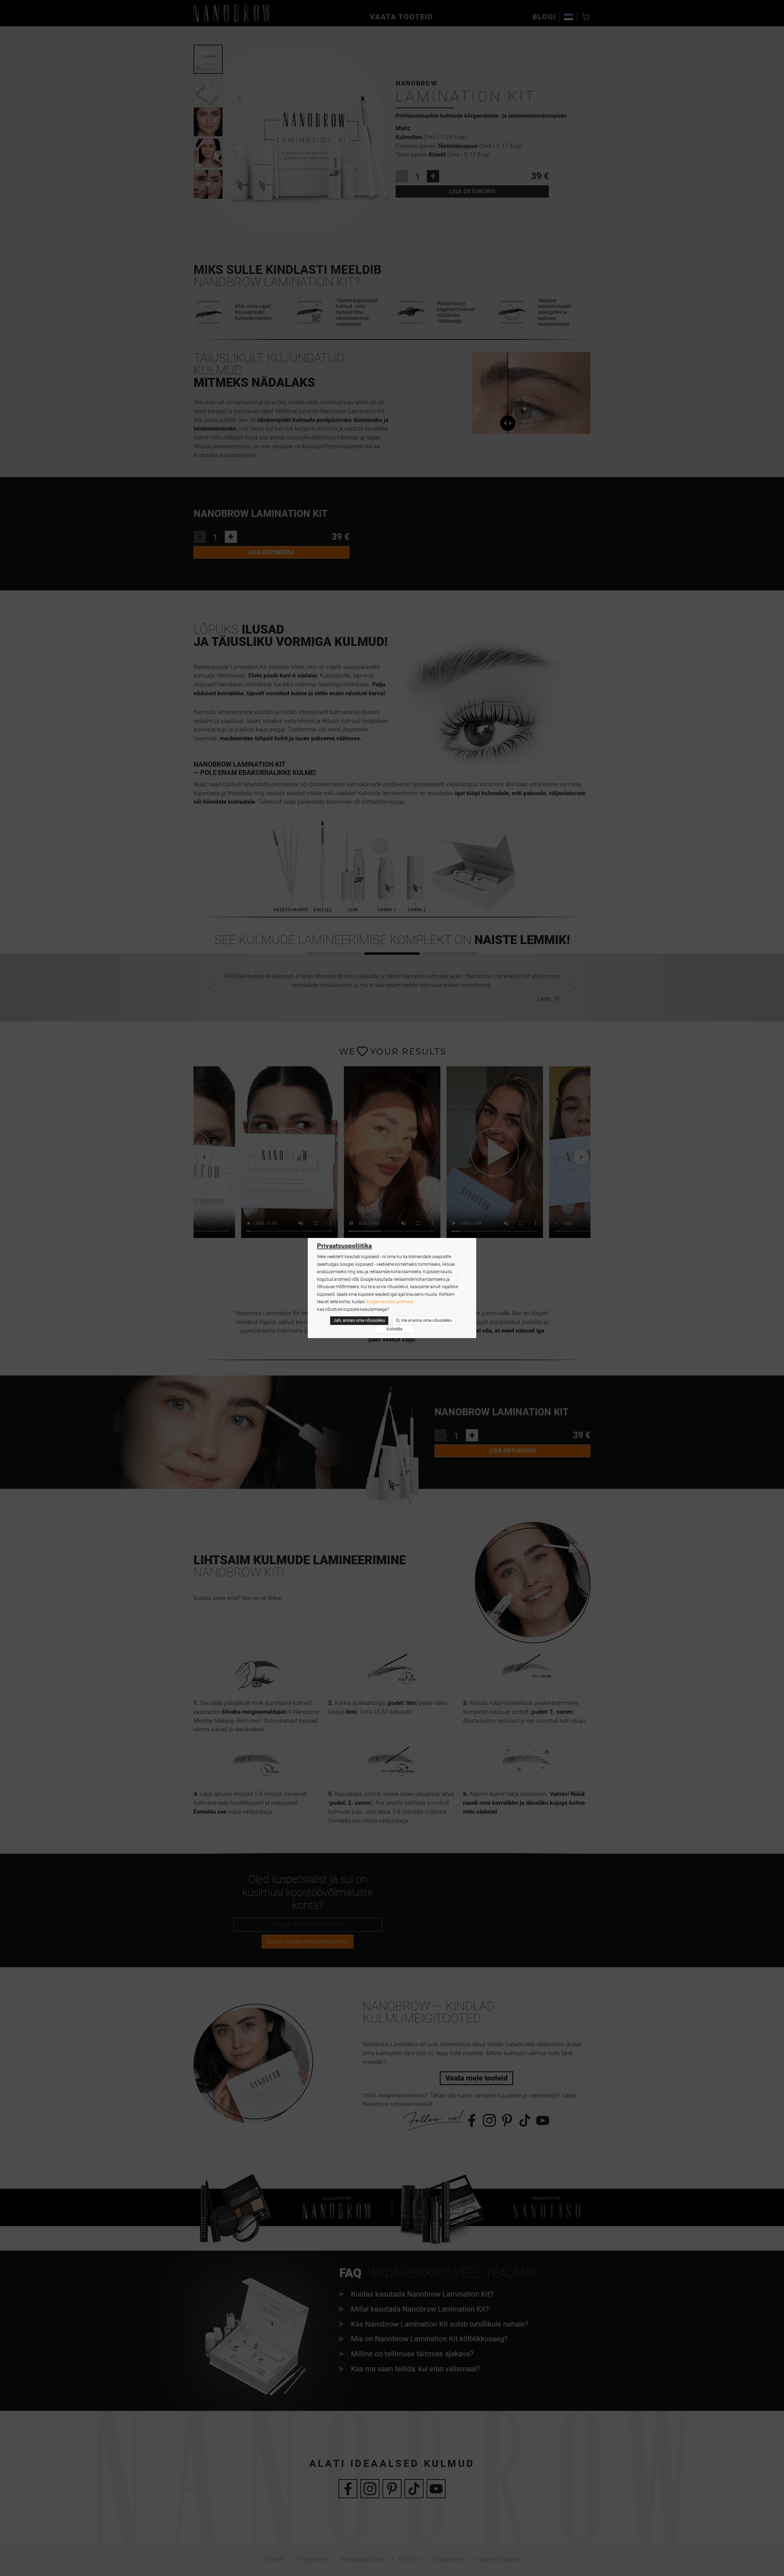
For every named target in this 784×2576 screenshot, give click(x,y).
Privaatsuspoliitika (344, 1246)
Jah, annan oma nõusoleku (359, 1320)
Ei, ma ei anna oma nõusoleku (424, 1320)
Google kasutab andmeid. (390, 1302)
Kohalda (394, 1329)
